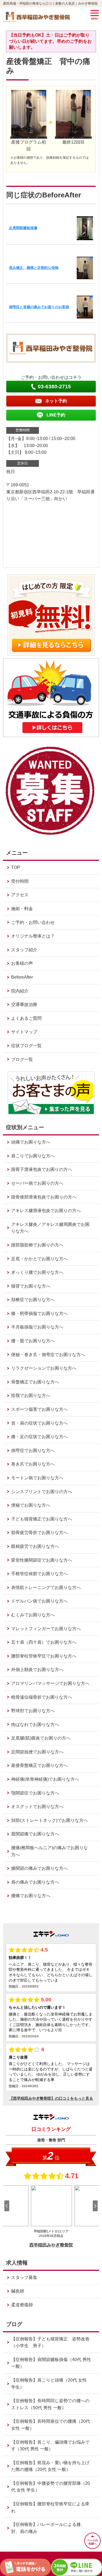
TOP (16, 867)
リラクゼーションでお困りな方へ (44, 1368)
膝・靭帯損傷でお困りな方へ (39, 1313)
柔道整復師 (22, 2305)
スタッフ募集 (24, 2277)
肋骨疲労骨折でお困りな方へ (39, 1533)
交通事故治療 (24, 1004)
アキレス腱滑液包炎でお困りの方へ (46, 1211)
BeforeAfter (22, 977)
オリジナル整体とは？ (33, 936)
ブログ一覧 (22, 1059)
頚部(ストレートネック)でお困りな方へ (50, 1820)
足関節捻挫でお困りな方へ (37, 1752)
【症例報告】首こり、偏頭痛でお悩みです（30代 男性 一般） (50, 2446)
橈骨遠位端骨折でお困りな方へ (42, 1697)
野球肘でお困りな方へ (33, 1711)
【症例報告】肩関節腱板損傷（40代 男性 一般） (51, 2363)
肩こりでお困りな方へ (33, 1156)
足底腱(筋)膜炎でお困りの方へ (41, 1738)
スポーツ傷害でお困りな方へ (39, 1409)
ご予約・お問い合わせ (33, 922)
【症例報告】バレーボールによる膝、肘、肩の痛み (48, 2528)
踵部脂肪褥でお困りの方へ (37, 1245)
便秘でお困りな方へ (31, 1505)
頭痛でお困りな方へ (31, 1142)
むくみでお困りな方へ (33, 1615)
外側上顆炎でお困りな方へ (37, 1670)
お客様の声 (22, 963)
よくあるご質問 (26, 1018)
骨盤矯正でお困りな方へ (35, 1382)
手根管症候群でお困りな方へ (39, 1574)
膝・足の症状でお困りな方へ (39, 1437)
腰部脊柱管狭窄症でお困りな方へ (44, 1656)
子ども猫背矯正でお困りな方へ (42, 1519)
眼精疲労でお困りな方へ (35, 1546)
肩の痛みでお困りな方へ (35, 1882)
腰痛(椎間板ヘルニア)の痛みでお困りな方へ (50, 1851)
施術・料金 (22, 909)
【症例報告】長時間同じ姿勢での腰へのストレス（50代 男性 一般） (50, 2404)
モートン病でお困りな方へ (37, 1478)
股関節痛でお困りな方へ (35, 1834)
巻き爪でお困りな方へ (33, 1464)
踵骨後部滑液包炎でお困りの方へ (44, 1197)
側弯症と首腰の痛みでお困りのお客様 (39, 307)
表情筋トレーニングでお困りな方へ (46, 1587)
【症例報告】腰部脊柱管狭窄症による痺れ (50, 2507)
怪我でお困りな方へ (31, 1396)
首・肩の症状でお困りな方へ (39, 1423)
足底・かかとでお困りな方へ (39, 1259)
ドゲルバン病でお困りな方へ (39, 1601)
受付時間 (20, 881)
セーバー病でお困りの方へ (37, 1183)
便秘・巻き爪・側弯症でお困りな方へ (48, 1355)
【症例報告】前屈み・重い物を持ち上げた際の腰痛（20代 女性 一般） (50, 2466)
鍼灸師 (18, 2291)
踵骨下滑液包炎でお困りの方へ (42, 1169)
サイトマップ (24, 1032)
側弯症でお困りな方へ (33, 1450)
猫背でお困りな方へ (31, 1286)
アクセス (20, 895)
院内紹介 (20, 991)
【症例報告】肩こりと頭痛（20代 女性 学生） (49, 2384)
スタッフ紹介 (24, 950)
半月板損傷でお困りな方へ (37, 1327)
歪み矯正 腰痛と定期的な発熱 (34, 268)
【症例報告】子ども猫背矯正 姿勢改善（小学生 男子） (50, 2342)
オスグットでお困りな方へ (37, 1807)
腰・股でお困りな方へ (33, 1341)
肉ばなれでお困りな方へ (35, 1725)
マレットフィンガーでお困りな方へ (46, 1629)
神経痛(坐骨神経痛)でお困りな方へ (45, 1779)
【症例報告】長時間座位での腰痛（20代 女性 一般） (51, 2425)
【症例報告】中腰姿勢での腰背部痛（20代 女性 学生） (51, 2487)
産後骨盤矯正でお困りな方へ (39, 1765)
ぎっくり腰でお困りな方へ (37, 1272)
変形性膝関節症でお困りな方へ (42, 1560)
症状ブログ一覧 (26, 1046)
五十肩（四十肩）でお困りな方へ (44, 1642)
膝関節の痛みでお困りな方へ (39, 1868)
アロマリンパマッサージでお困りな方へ (50, 1683)
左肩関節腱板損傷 (23, 228)
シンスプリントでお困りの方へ (42, 1492)
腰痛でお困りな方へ (31, 1896)
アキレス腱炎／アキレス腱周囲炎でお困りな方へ (50, 1228)
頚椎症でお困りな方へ (33, 1300)
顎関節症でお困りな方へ (35, 1793)
